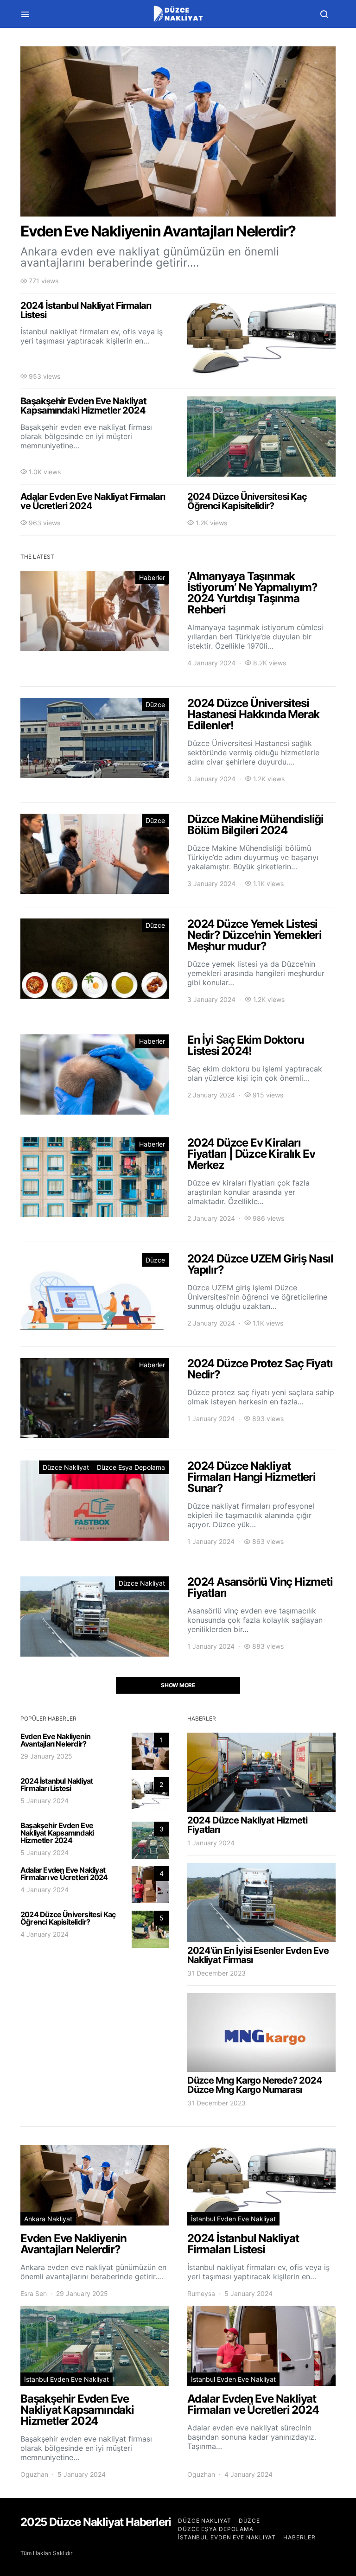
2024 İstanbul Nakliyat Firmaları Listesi (57, 1785)
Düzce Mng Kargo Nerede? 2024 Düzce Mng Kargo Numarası (255, 2085)
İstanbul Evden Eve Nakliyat (233, 2219)
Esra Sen (34, 2293)
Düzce (155, 705)
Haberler (152, 577)
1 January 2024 (211, 1843)
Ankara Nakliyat (48, 2219)
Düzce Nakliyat (66, 1467)
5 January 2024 (44, 1801)
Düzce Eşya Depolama (131, 1467)
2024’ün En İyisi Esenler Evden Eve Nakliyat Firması (258, 1955)
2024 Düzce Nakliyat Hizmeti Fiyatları (247, 1825)
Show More (178, 1685)
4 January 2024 (44, 1890)
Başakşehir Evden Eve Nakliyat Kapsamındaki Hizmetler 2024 (57, 1833)
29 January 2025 (46, 1756)
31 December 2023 (216, 1973)
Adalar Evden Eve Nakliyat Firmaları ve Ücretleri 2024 (64, 1874)
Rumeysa (201, 2293)
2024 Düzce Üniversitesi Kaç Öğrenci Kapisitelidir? (68, 1918)
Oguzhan (34, 2474)
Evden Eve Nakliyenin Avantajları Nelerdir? (55, 1740)
